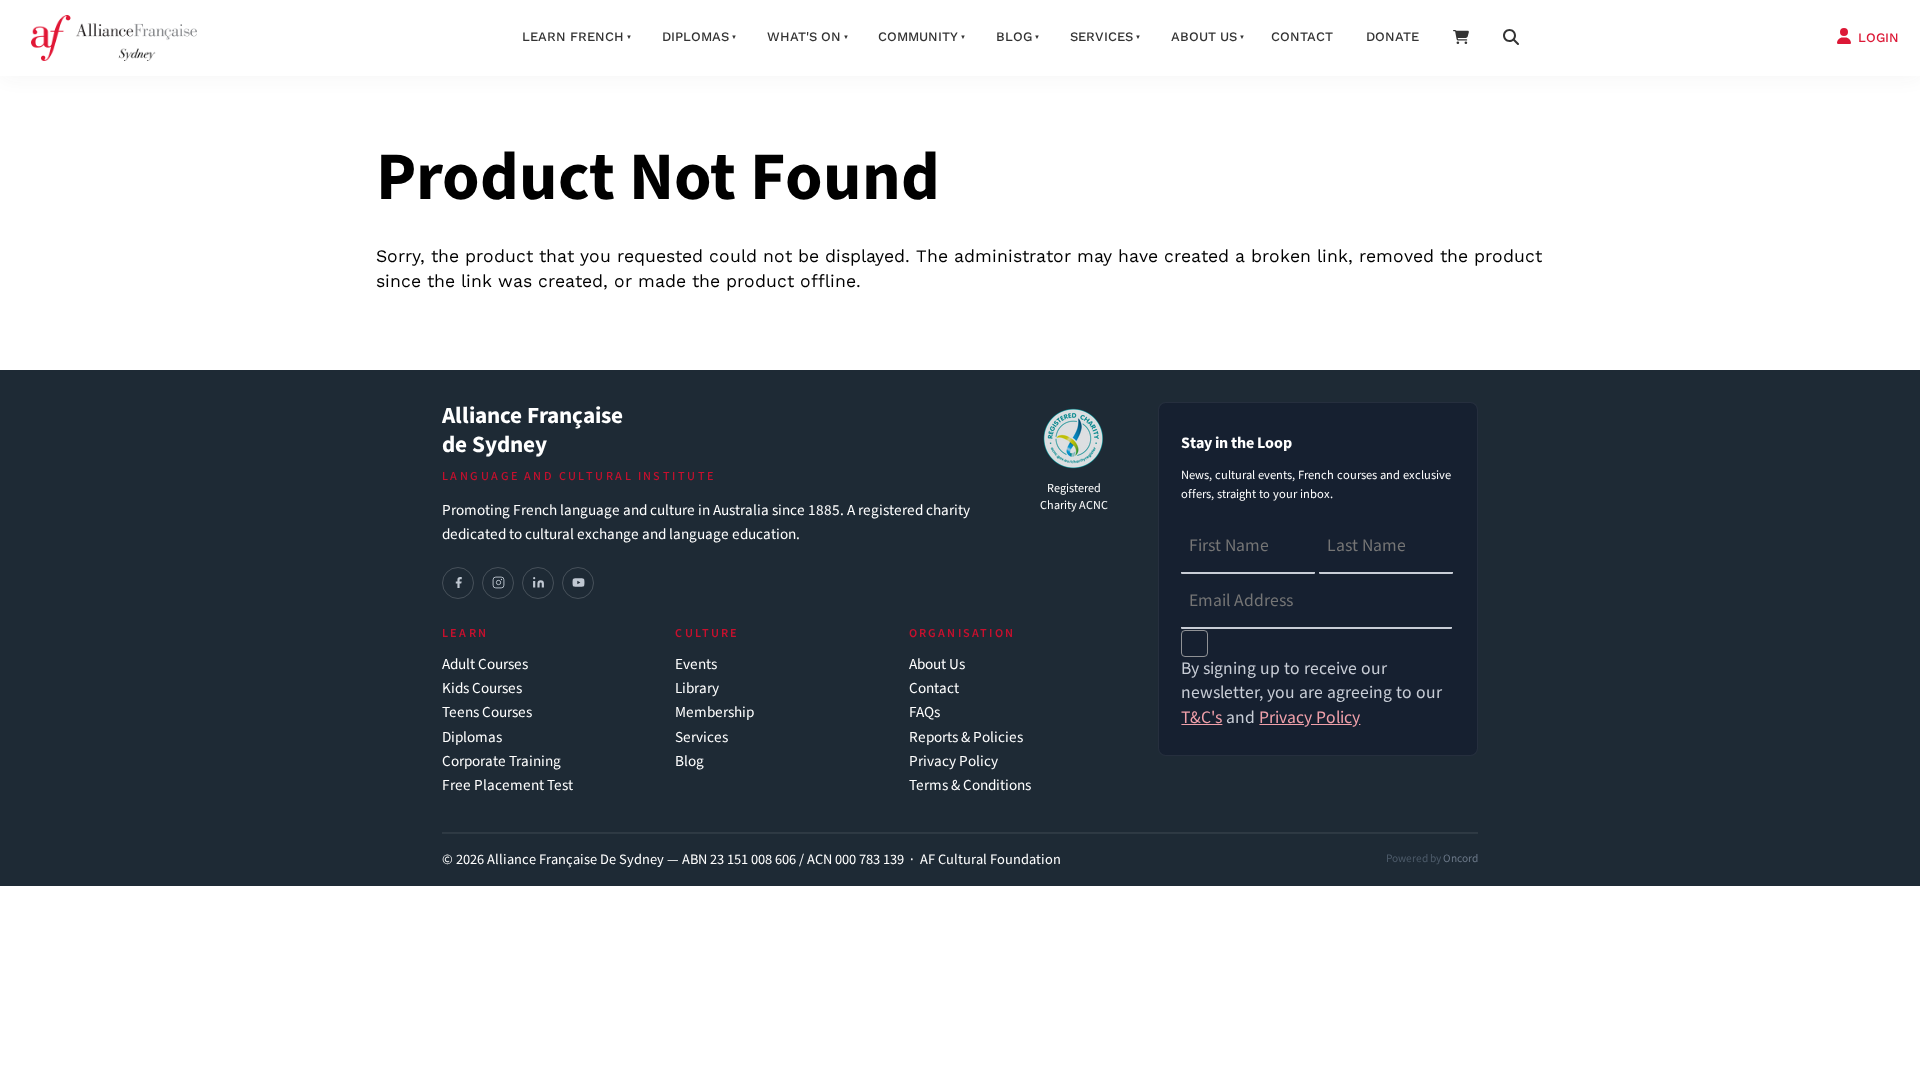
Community (918, 36)
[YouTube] (578, 583)
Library (697, 688)
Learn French (573, 36)
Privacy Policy (953, 761)
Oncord (1460, 858)
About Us (937, 664)
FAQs (924, 712)
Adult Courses (485, 664)
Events (696, 664)
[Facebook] (458, 583)
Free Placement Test (507, 785)
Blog (1014, 36)
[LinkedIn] (538, 583)
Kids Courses (482, 688)
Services (1101, 36)
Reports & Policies (966, 737)
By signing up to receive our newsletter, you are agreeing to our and (1311, 693)
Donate (1392, 36)
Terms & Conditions (970, 785)
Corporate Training (501, 761)
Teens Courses (487, 712)
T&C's (1201, 717)
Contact (1302, 36)
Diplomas (695, 36)
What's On (804, 36)
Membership (714, 712)
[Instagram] (498, 583)
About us (1204, 36)
